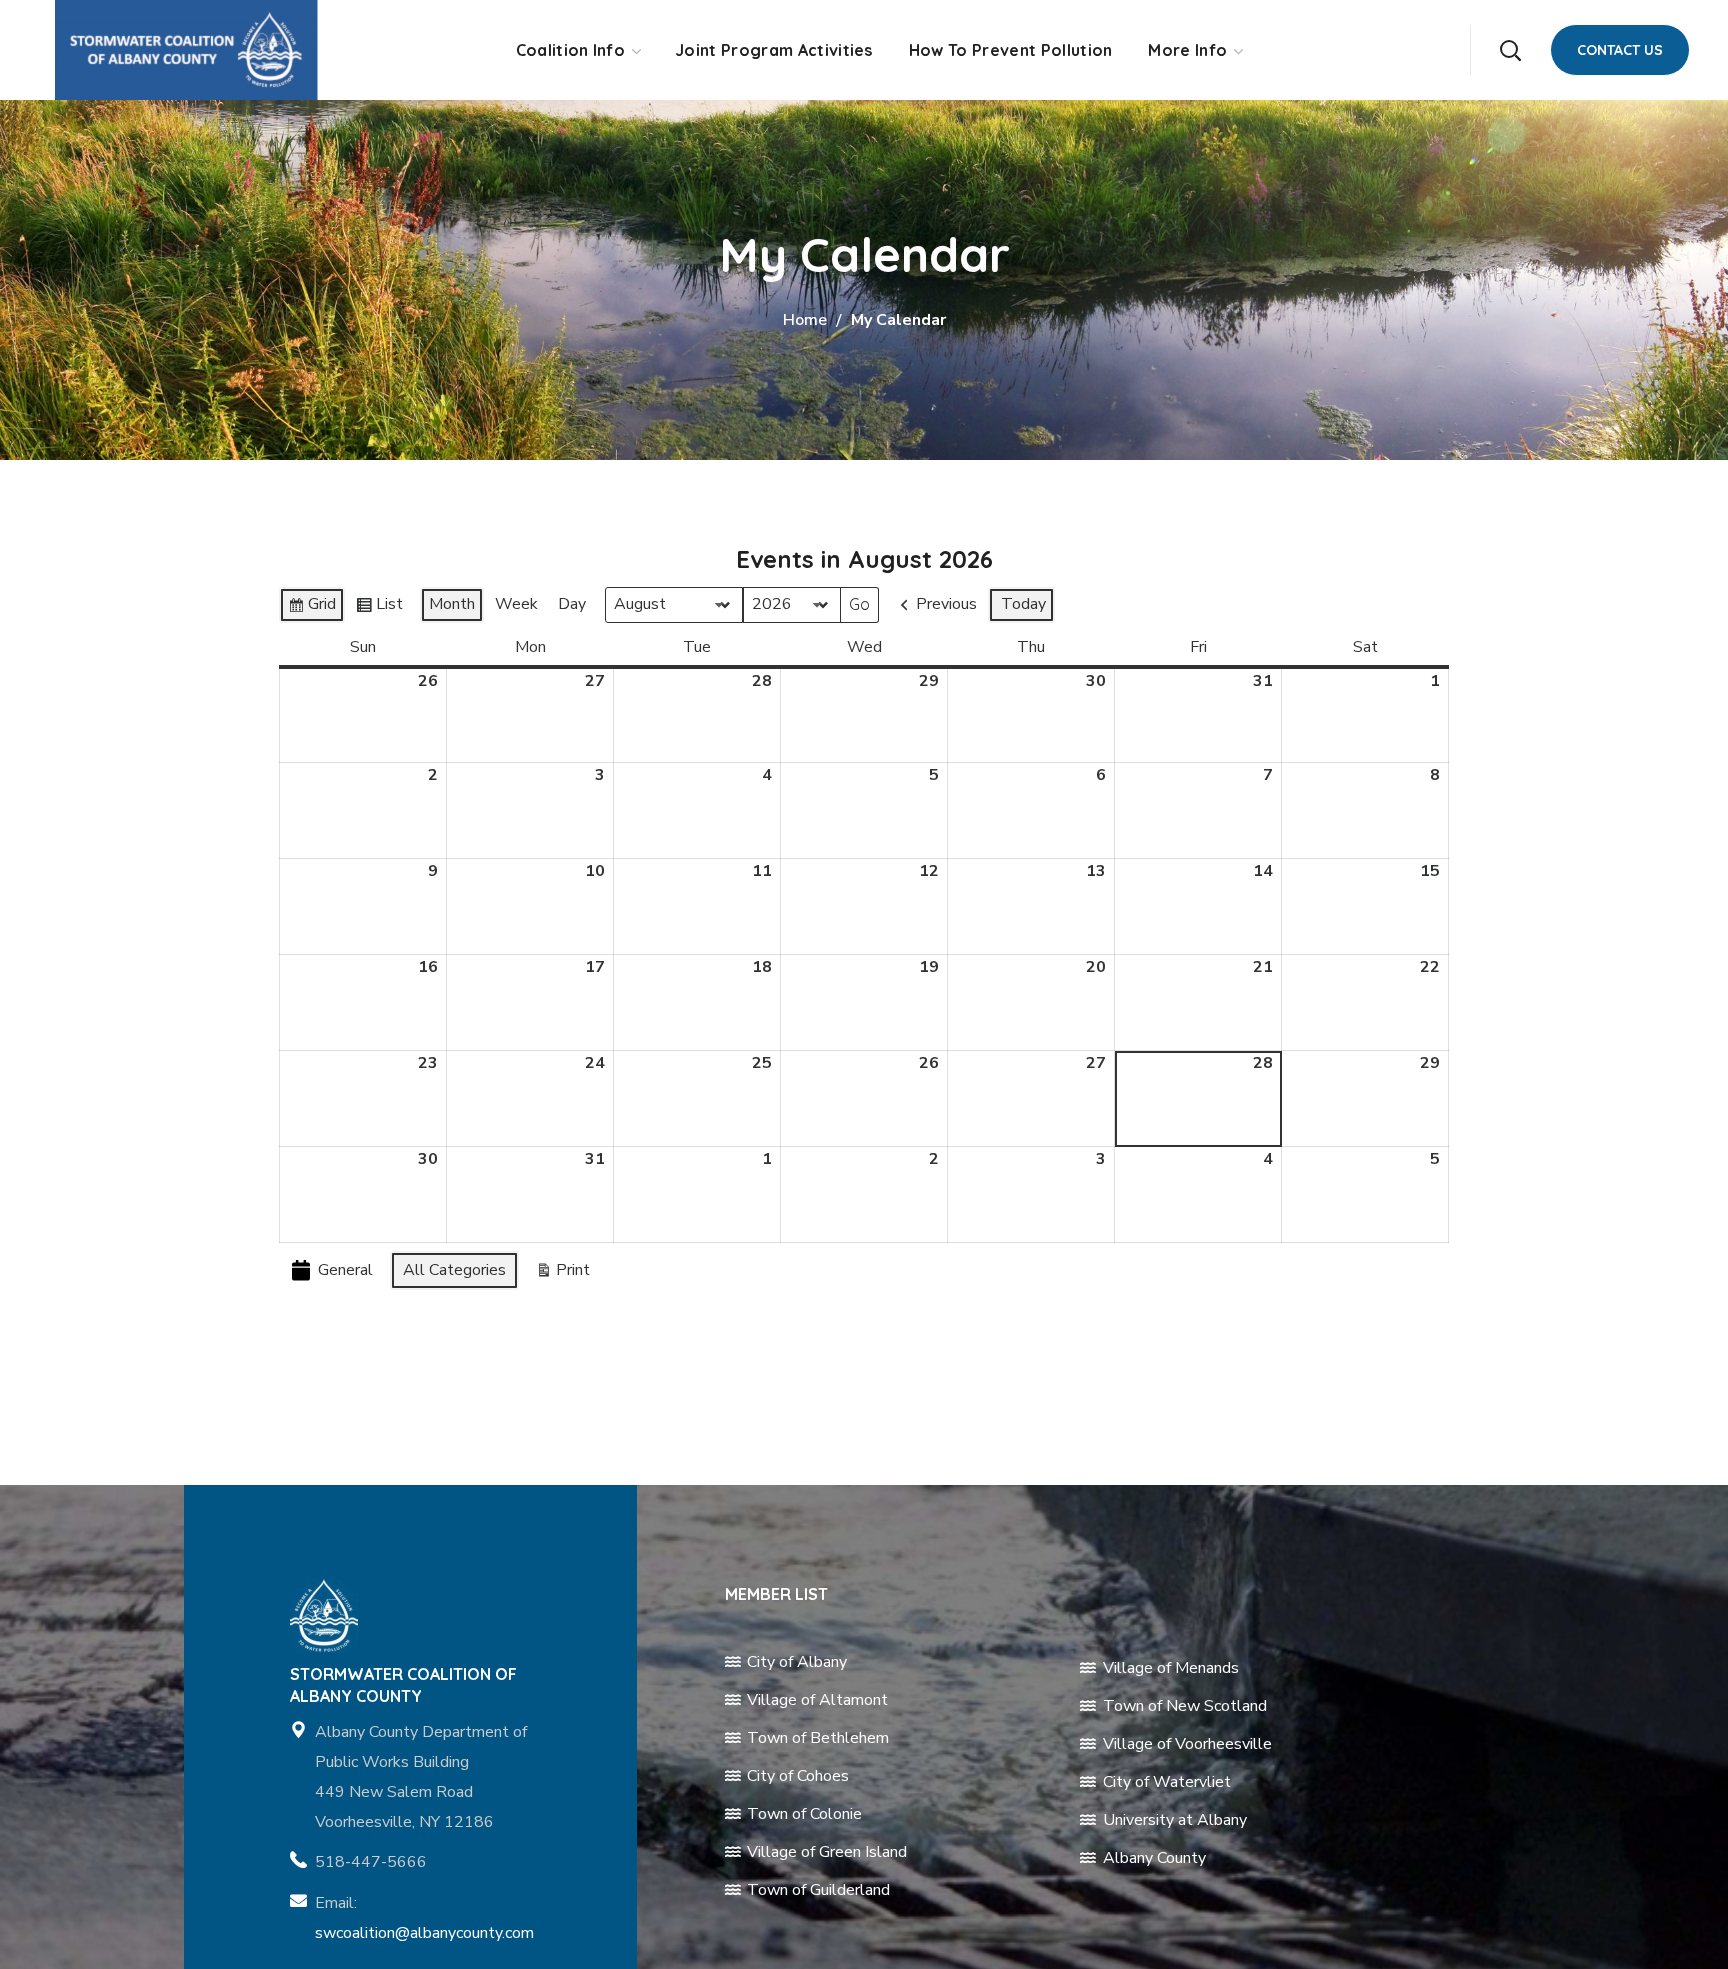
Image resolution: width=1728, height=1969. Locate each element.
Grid (311, 608)
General (345, 1270)
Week (516, 604)
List (379, 608)
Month (452, 604)
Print (562, 1274)
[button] (1510, 50)
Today (1023, 604)
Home (805, 320)
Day (572, 604)
